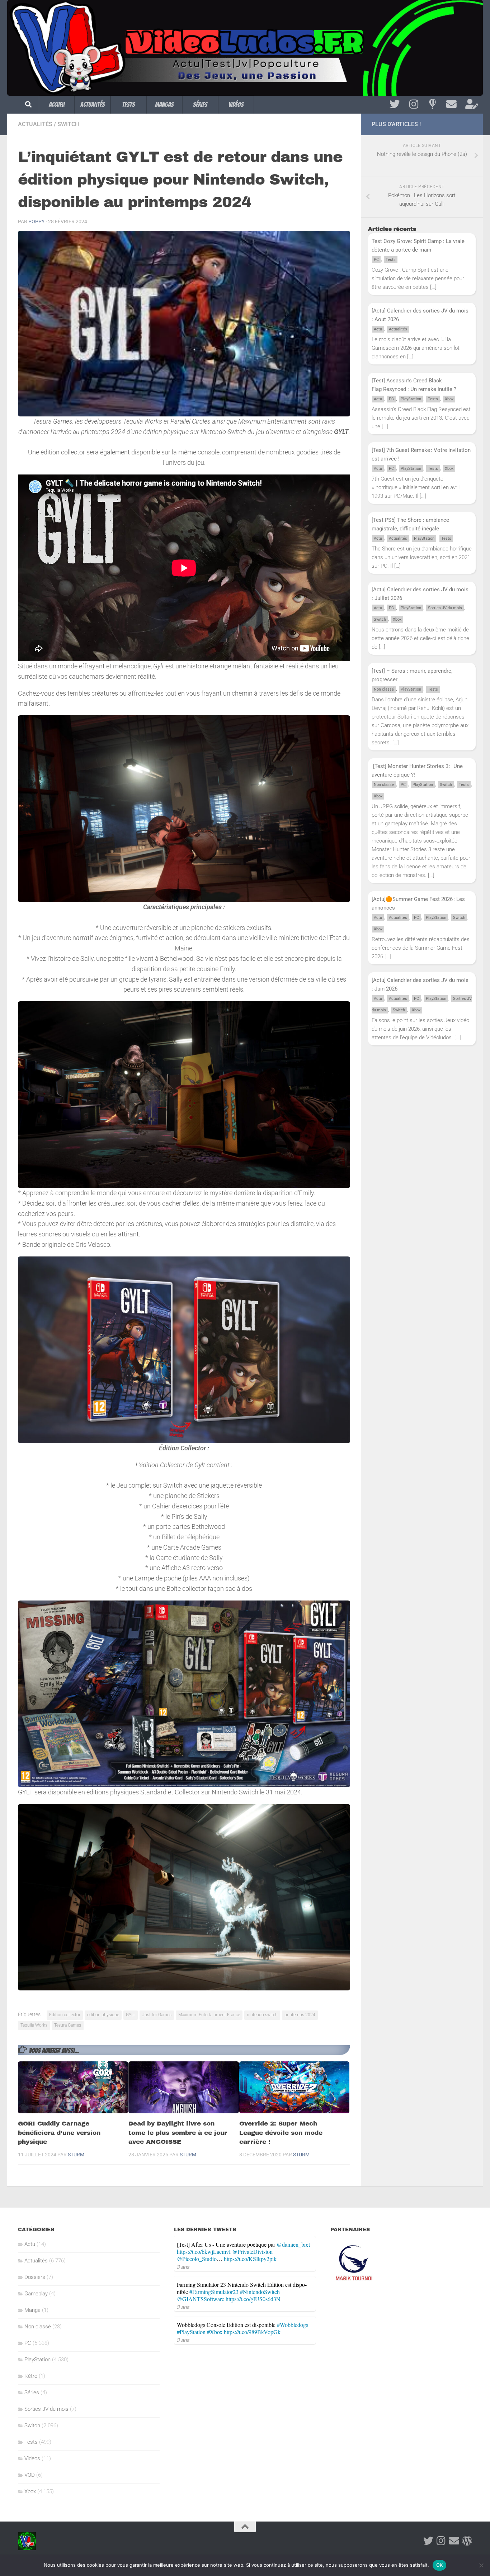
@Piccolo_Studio (197, 2259)
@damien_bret (293, 2244)
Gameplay (36, 2294)
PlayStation (411, 399)
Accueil (57, 104)
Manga (32, 2310)
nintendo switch (262, 2015)
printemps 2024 (300, 2015)
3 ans (183, 2267)
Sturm (76, 2155)
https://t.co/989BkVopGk (252, 2332)
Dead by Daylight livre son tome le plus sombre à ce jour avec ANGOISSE (178, 2133)
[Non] (481, 2565)
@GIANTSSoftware (201, 2299)
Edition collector (65, 2015)
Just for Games (157, 2015)
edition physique (103, 2015)
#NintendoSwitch (260, 2292)
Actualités (93, 104)
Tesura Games (68, 2025)
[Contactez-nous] (451, 104)
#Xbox (215, 2332)
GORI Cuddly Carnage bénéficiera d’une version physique (59, 2133)
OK (440, 2565)
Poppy (36, 221)
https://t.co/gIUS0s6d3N (253, 2299)
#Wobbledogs (293, 2325)
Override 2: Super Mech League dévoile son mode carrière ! (281, 2133)
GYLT (131, 2015)
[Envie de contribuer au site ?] (470, 104)
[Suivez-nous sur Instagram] (414, 104)
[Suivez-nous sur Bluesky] (432, 104)
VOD (30, 2475)
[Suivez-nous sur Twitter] (395, 104)
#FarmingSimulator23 (214, 2292)
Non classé (384, 689)
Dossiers (35, 2277)
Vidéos (236, 104)
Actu (378, 329)
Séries (200, 104)
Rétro (31, 2376)
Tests (128, 104)
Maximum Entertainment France (209, 2015)
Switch (68, 124)
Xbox (449, 399)
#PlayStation (191, 2332)
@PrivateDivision (252, 2251)
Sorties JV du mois (445, 608)
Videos (32, 2458)
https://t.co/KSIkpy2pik (250, 2259)
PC (376, 260)
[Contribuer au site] (467, 2541)
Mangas (164, 104)
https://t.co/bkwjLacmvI (204, 2251)
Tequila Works (34, 2025)
